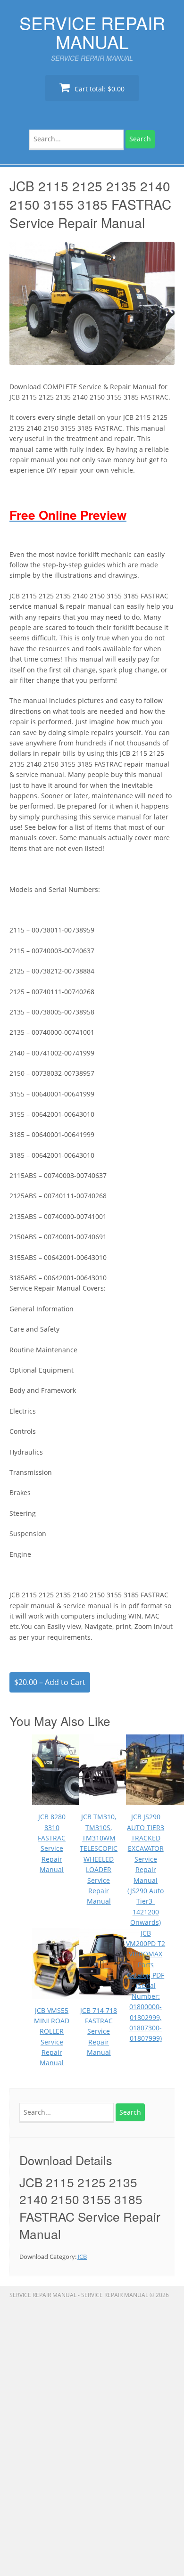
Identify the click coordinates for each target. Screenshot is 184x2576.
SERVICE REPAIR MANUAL (92, 32)
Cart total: (99, 89)
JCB (82, 2257)
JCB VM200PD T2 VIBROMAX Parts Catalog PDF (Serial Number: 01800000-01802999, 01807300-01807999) (146, 1986)
